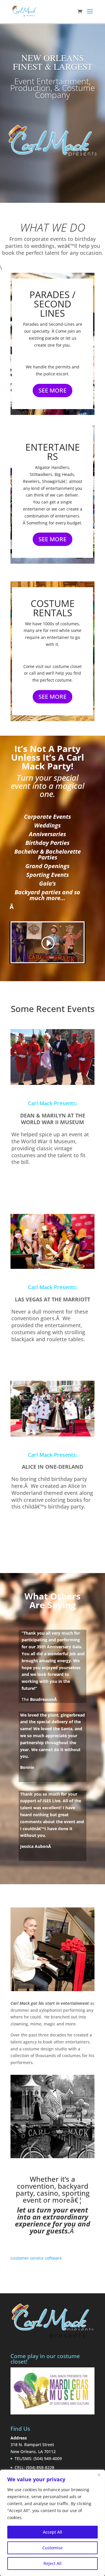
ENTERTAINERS (53, 452)
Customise (52, 2548)
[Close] (99, 2475)
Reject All (52, 2563)
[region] (52, 2523)
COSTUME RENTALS (53, 608)
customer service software (36, 2258)
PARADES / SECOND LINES (52, 304)
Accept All (52, 2532)
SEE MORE (52, 390)
